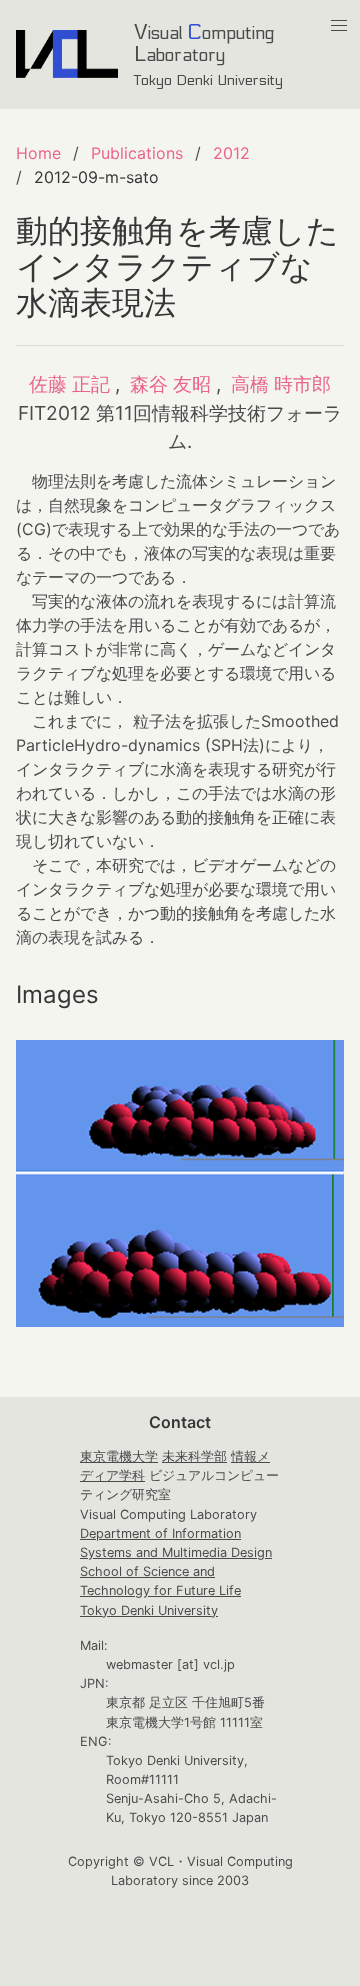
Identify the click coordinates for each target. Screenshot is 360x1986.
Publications (137, 153)
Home (38, 153)
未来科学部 (194, 1456)
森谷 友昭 (170, 384)
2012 (231, 153)
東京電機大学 (119, 1456)
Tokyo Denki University (149, 1610)
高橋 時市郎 (281, 384)
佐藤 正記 (69, 384)
